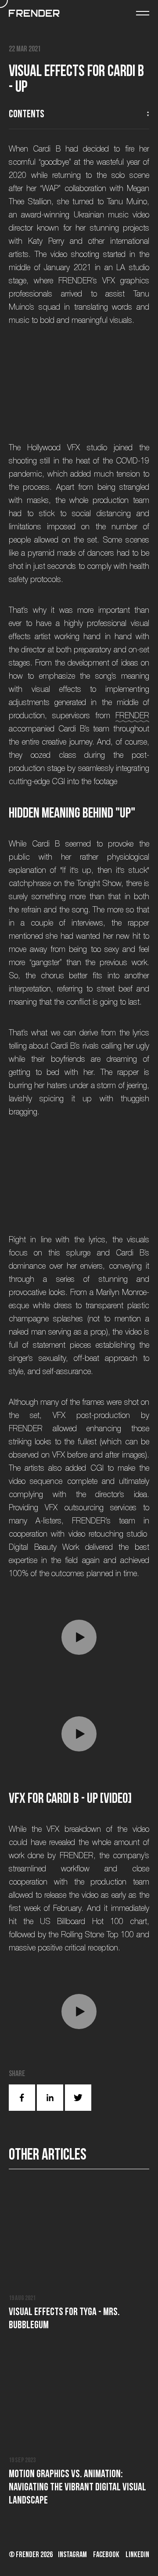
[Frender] (34, 13)
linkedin (137, 2554)
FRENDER (132, 716)
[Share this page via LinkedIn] (50, 2098)
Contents (27, 114)
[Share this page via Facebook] (22, 2098)
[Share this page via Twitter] (78, 2098)
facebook (106, 2554)
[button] (79, 1637)
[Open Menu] (143, 13)
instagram (72, 2554)
